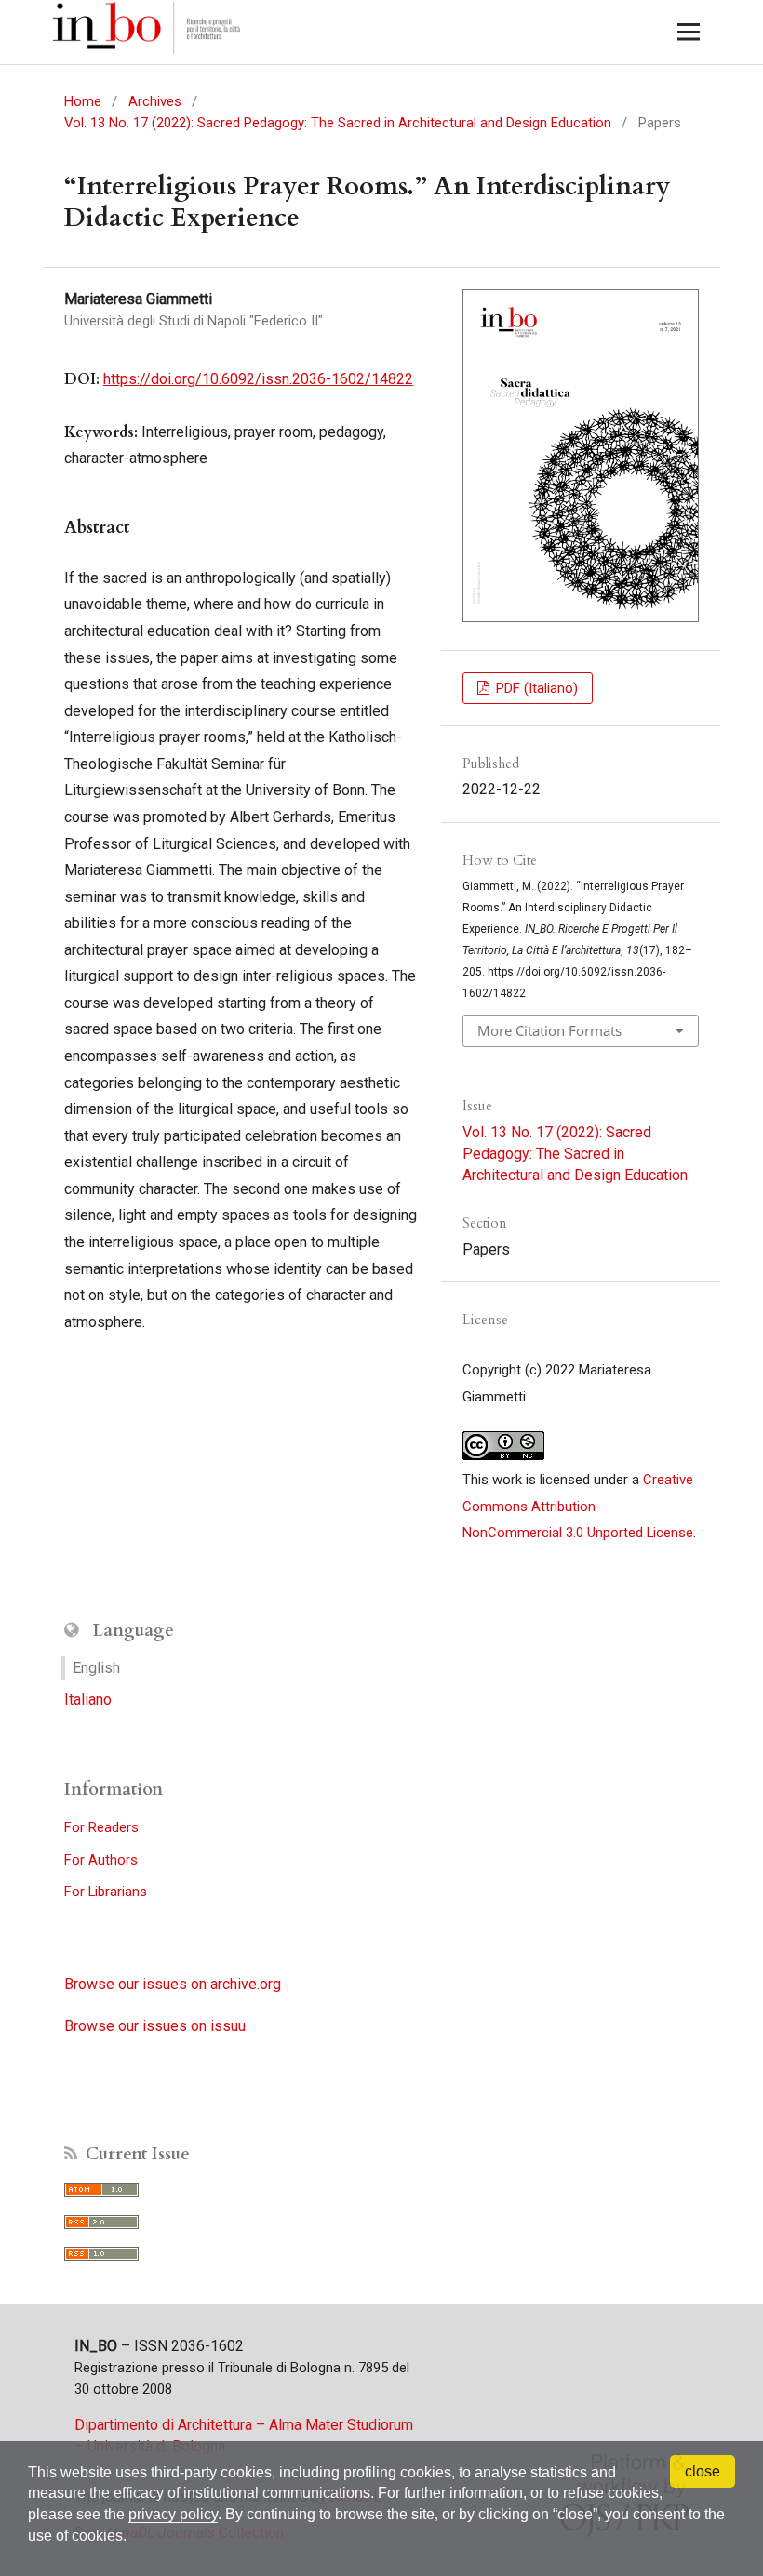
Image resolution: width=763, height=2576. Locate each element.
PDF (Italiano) (535, 688)
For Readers (101, 1827)
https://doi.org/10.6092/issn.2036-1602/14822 (258, 379)
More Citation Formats (549, 1030)
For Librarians (106, 1892)
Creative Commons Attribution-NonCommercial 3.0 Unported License (578, 1506)
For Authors (101, 1860)
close (703, 2471)
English (96, 1668)
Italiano (88, 1700)
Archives (155, 101)
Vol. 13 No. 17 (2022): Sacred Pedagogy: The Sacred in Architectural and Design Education (338, 123)
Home (83, 101)
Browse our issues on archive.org (173, 1984)
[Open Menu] (688, 32)
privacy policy (173, 2514)
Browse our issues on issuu (155, 2026)
